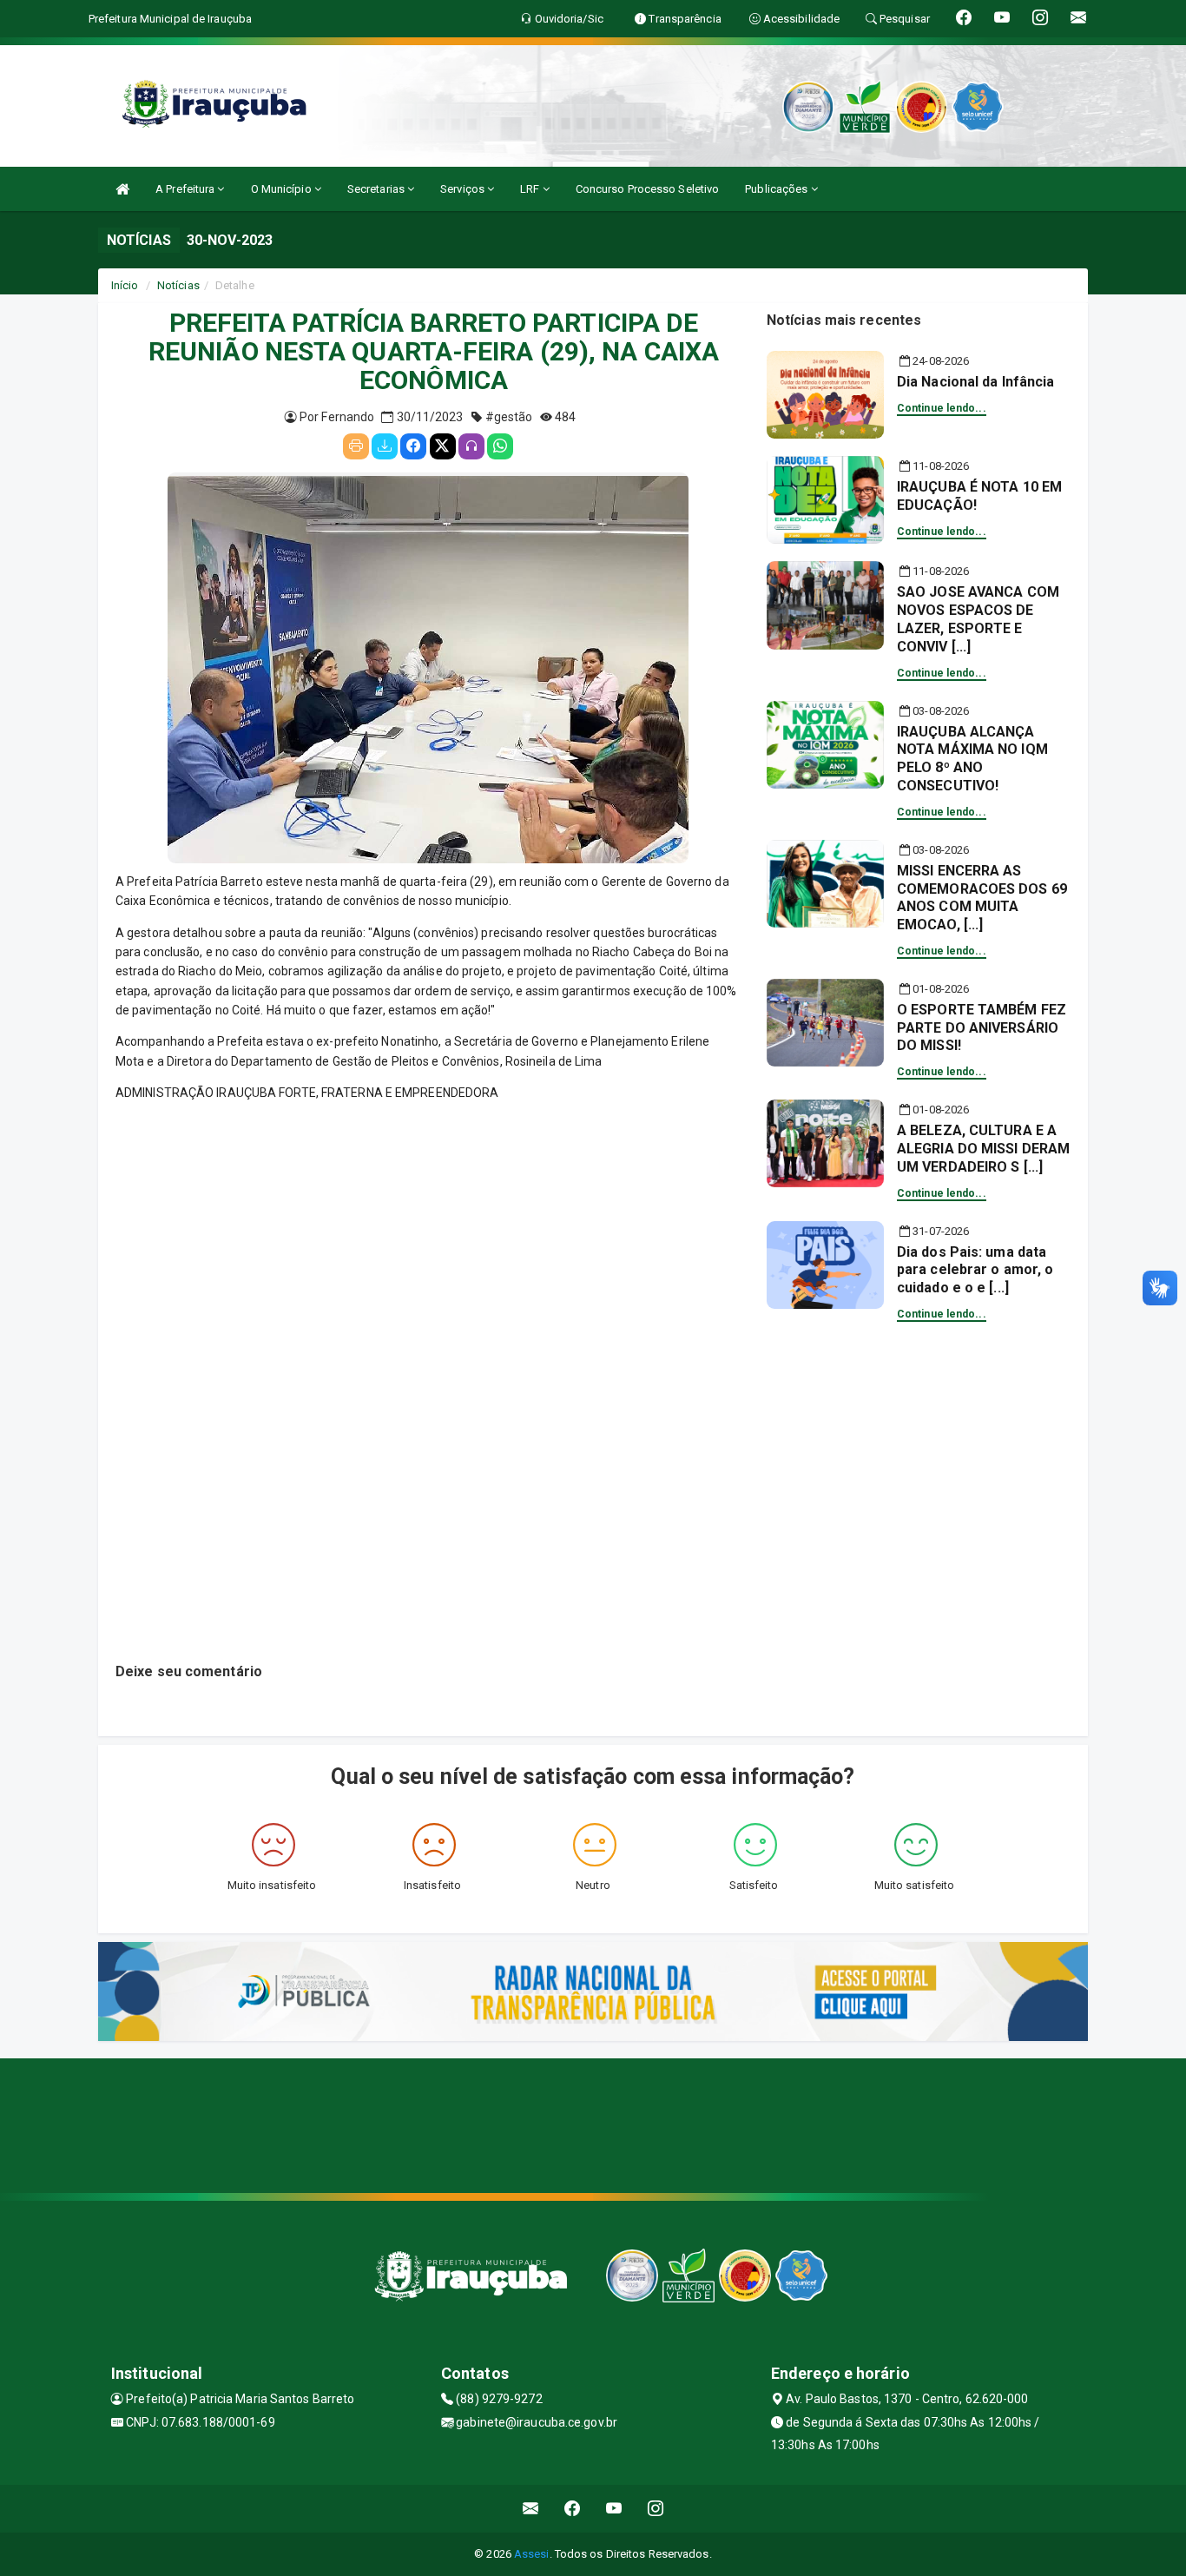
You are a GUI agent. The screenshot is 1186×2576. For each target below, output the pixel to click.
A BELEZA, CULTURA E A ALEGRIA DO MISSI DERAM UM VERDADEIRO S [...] (983, 1149)
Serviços (464, 189)
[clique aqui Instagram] (656, 2509)
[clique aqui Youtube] (614, 2509)
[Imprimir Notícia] (356, 446)
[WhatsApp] (500, 446)
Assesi (532, 2554)
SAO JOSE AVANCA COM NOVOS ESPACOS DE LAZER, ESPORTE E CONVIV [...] (978, 619)
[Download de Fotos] (385, 446)
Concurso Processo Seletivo (648, 189)
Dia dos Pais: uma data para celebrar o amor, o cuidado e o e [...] (975, 1270)
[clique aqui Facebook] (573, 2509)
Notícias (178, 285)
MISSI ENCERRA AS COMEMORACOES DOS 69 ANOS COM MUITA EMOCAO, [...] (982, 898)
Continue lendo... (942, 408)
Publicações (777, 189)
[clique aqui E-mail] (531, 2509)
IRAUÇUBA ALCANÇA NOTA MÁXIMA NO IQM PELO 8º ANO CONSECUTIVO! (972, 759)
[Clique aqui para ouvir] (471, 446)
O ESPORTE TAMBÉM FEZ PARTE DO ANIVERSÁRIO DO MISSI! (982, 1028)
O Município (283, 189)
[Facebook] (413, 446)
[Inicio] (122, 189)
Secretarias (377, 189)
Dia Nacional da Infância (975, 382)
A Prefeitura (186, 189)
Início (125, 285)
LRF (531, 189)
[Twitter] (443, 446)
